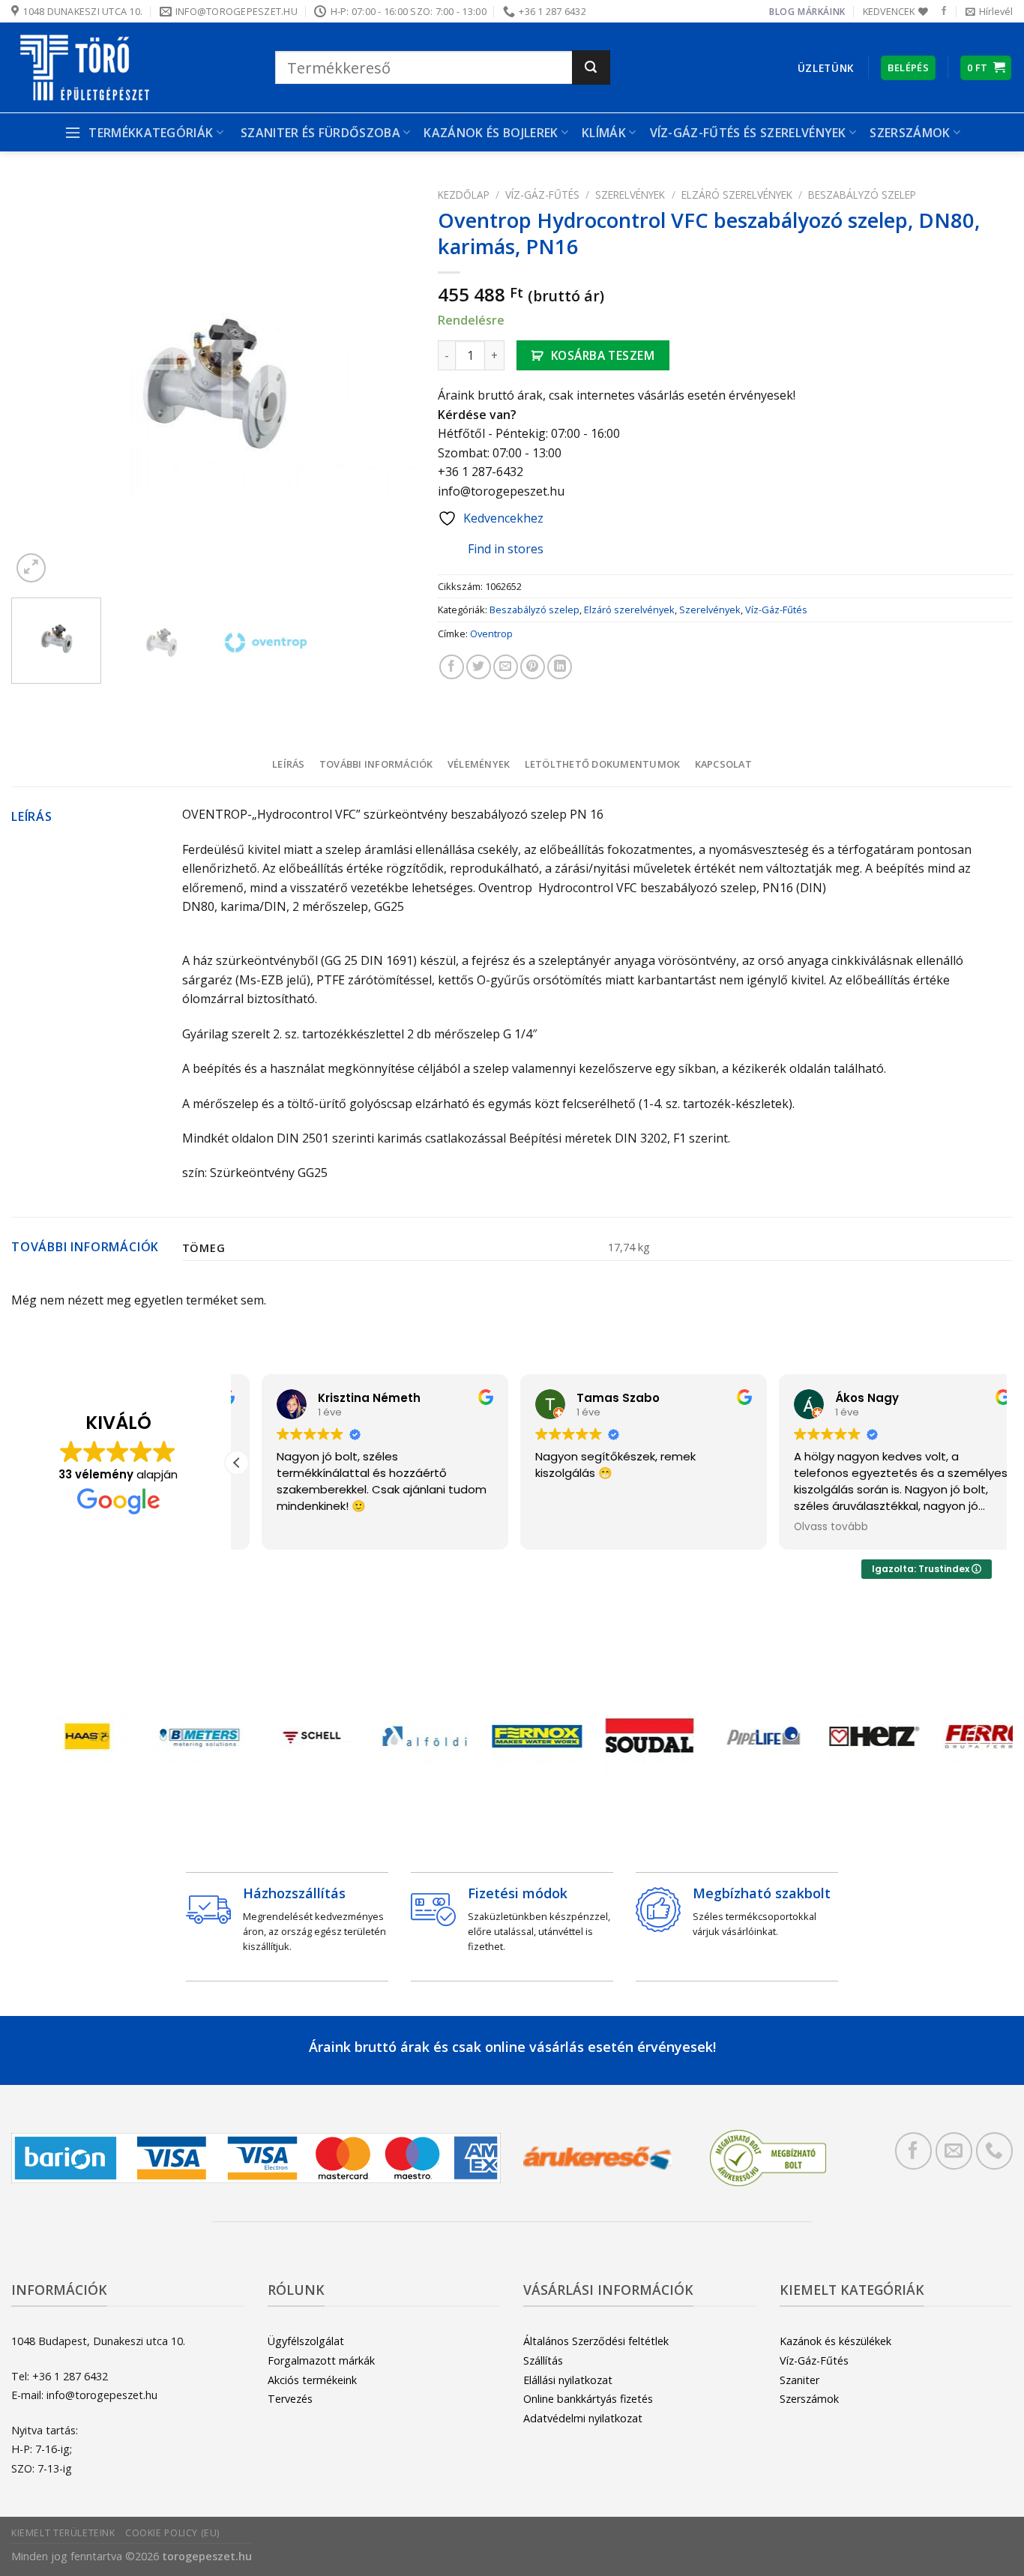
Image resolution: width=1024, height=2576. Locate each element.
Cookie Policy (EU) (172, 2533)
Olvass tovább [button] (806, 1527)
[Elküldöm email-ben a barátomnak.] (506, 667)
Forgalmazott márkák (321, 2360)
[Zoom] (31, 568)
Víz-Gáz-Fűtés (542, 195)
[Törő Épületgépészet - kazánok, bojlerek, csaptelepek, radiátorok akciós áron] (132, 67)
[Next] (388, 384)
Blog (782, 12)
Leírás (289, 764)
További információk (376, 764)
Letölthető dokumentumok (603, 764)
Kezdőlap (464, 195)
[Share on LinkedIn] (560, 667)
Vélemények (479, 764)
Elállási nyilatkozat (568, 2380)
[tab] (288, 764)
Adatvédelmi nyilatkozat (583, 2418)
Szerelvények (630, 195)
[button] (237, 1463)
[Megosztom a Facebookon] (452, 667)
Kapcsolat (723, 764)
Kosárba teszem (603, 355)
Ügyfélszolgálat (306, 2341)
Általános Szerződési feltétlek (596, 2341)
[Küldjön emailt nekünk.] (954, 2151)
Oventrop (491, 634)
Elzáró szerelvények (737, 195)
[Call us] (994, 2151)
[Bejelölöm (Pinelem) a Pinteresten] (533, 667)
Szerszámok (809, 2399)
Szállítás (543, 2360)
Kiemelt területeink (63, 2533)
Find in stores (506, 549)
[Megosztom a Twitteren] (479, 667)
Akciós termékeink (312, 2380)
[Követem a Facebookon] (944, 11)
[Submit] (591, 67)
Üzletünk (826, 68)
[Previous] (38, 384)
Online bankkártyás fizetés (588, 2399)
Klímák (604, 133)
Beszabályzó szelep (862, 195)
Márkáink (822, 12)
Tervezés (290, 2399)
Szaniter (799, 2380)
